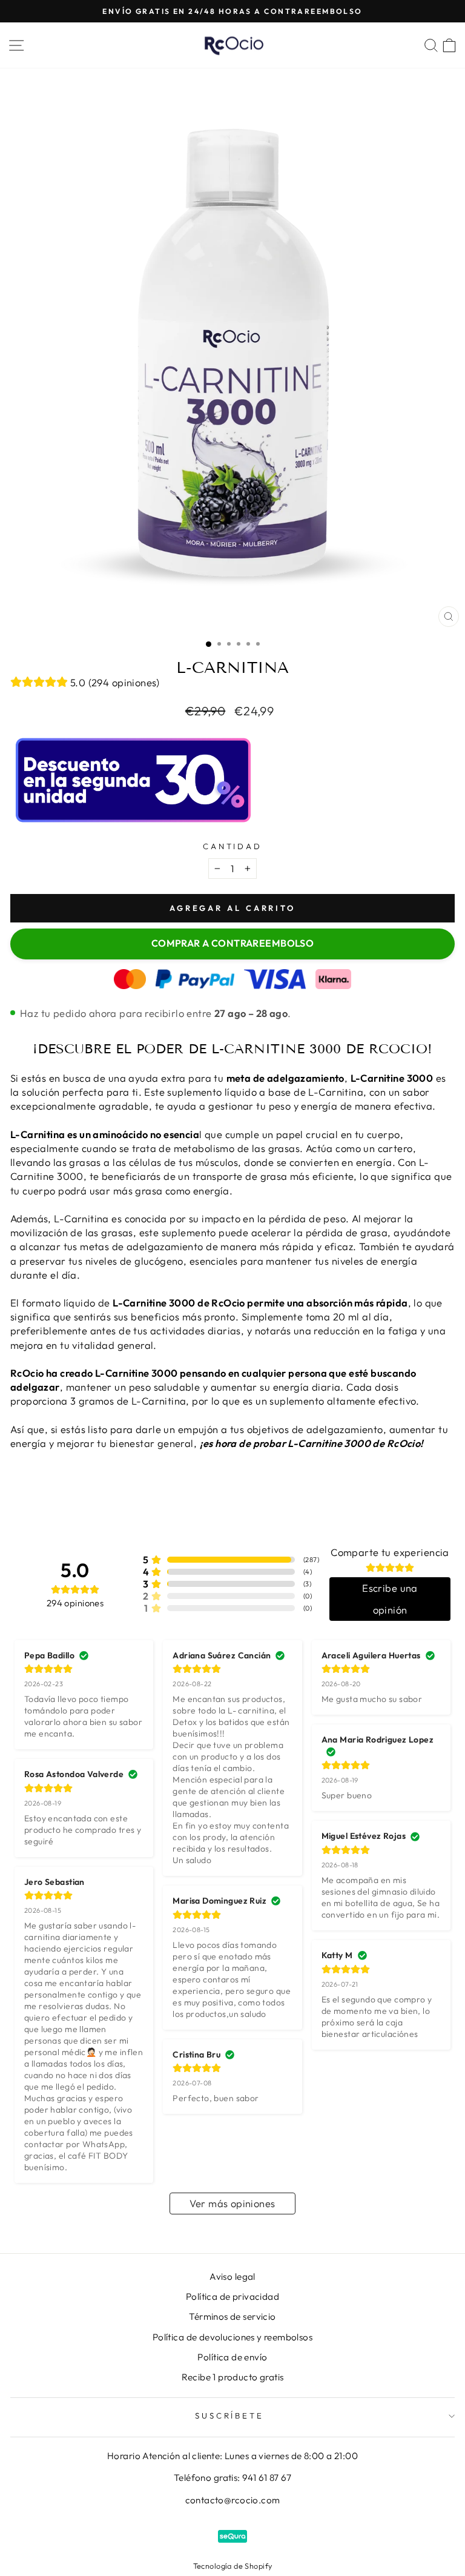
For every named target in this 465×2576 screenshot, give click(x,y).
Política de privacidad (232, 2296)
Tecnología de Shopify (233, 2566)
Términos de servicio (232, 2316)
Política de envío (232, 2357)
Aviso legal (232, 2276)
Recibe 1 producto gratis (233, 2377)
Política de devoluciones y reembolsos (232, 2337)
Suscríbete (230, 2415)
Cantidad (233, 846)
